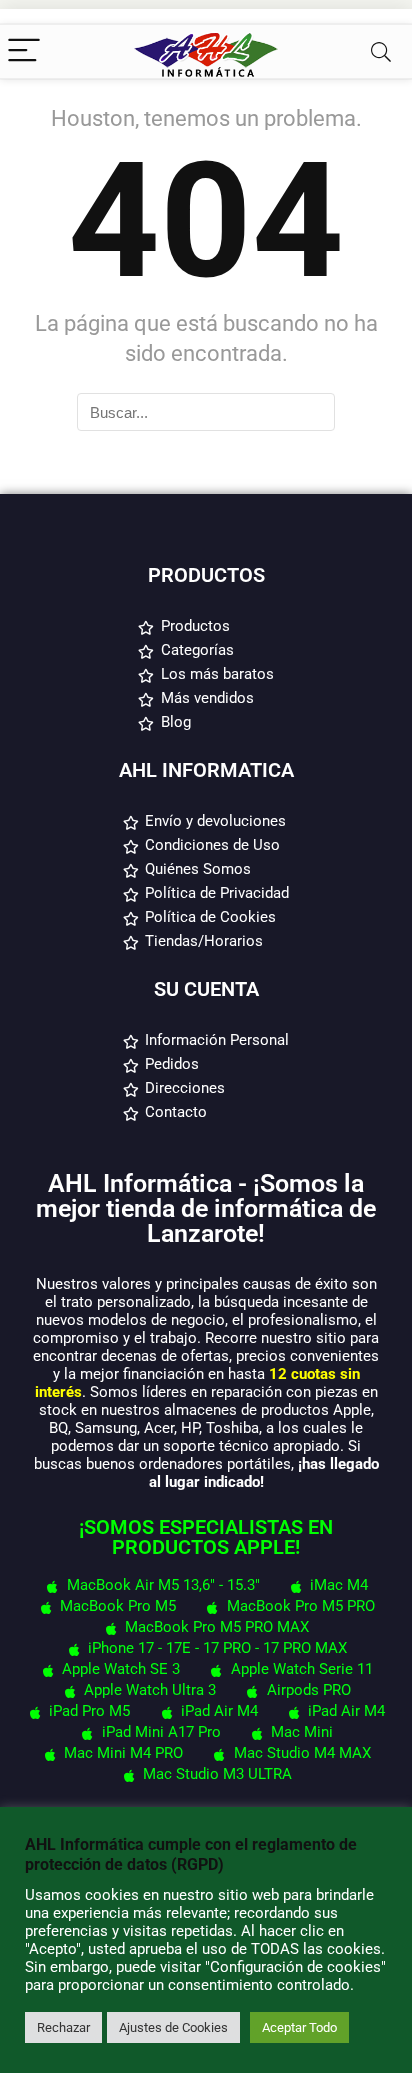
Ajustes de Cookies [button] (173, 2027)
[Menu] (24, 51)
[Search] (381, 51)
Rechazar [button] (63, 2027)
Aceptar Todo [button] (299, 2027)
